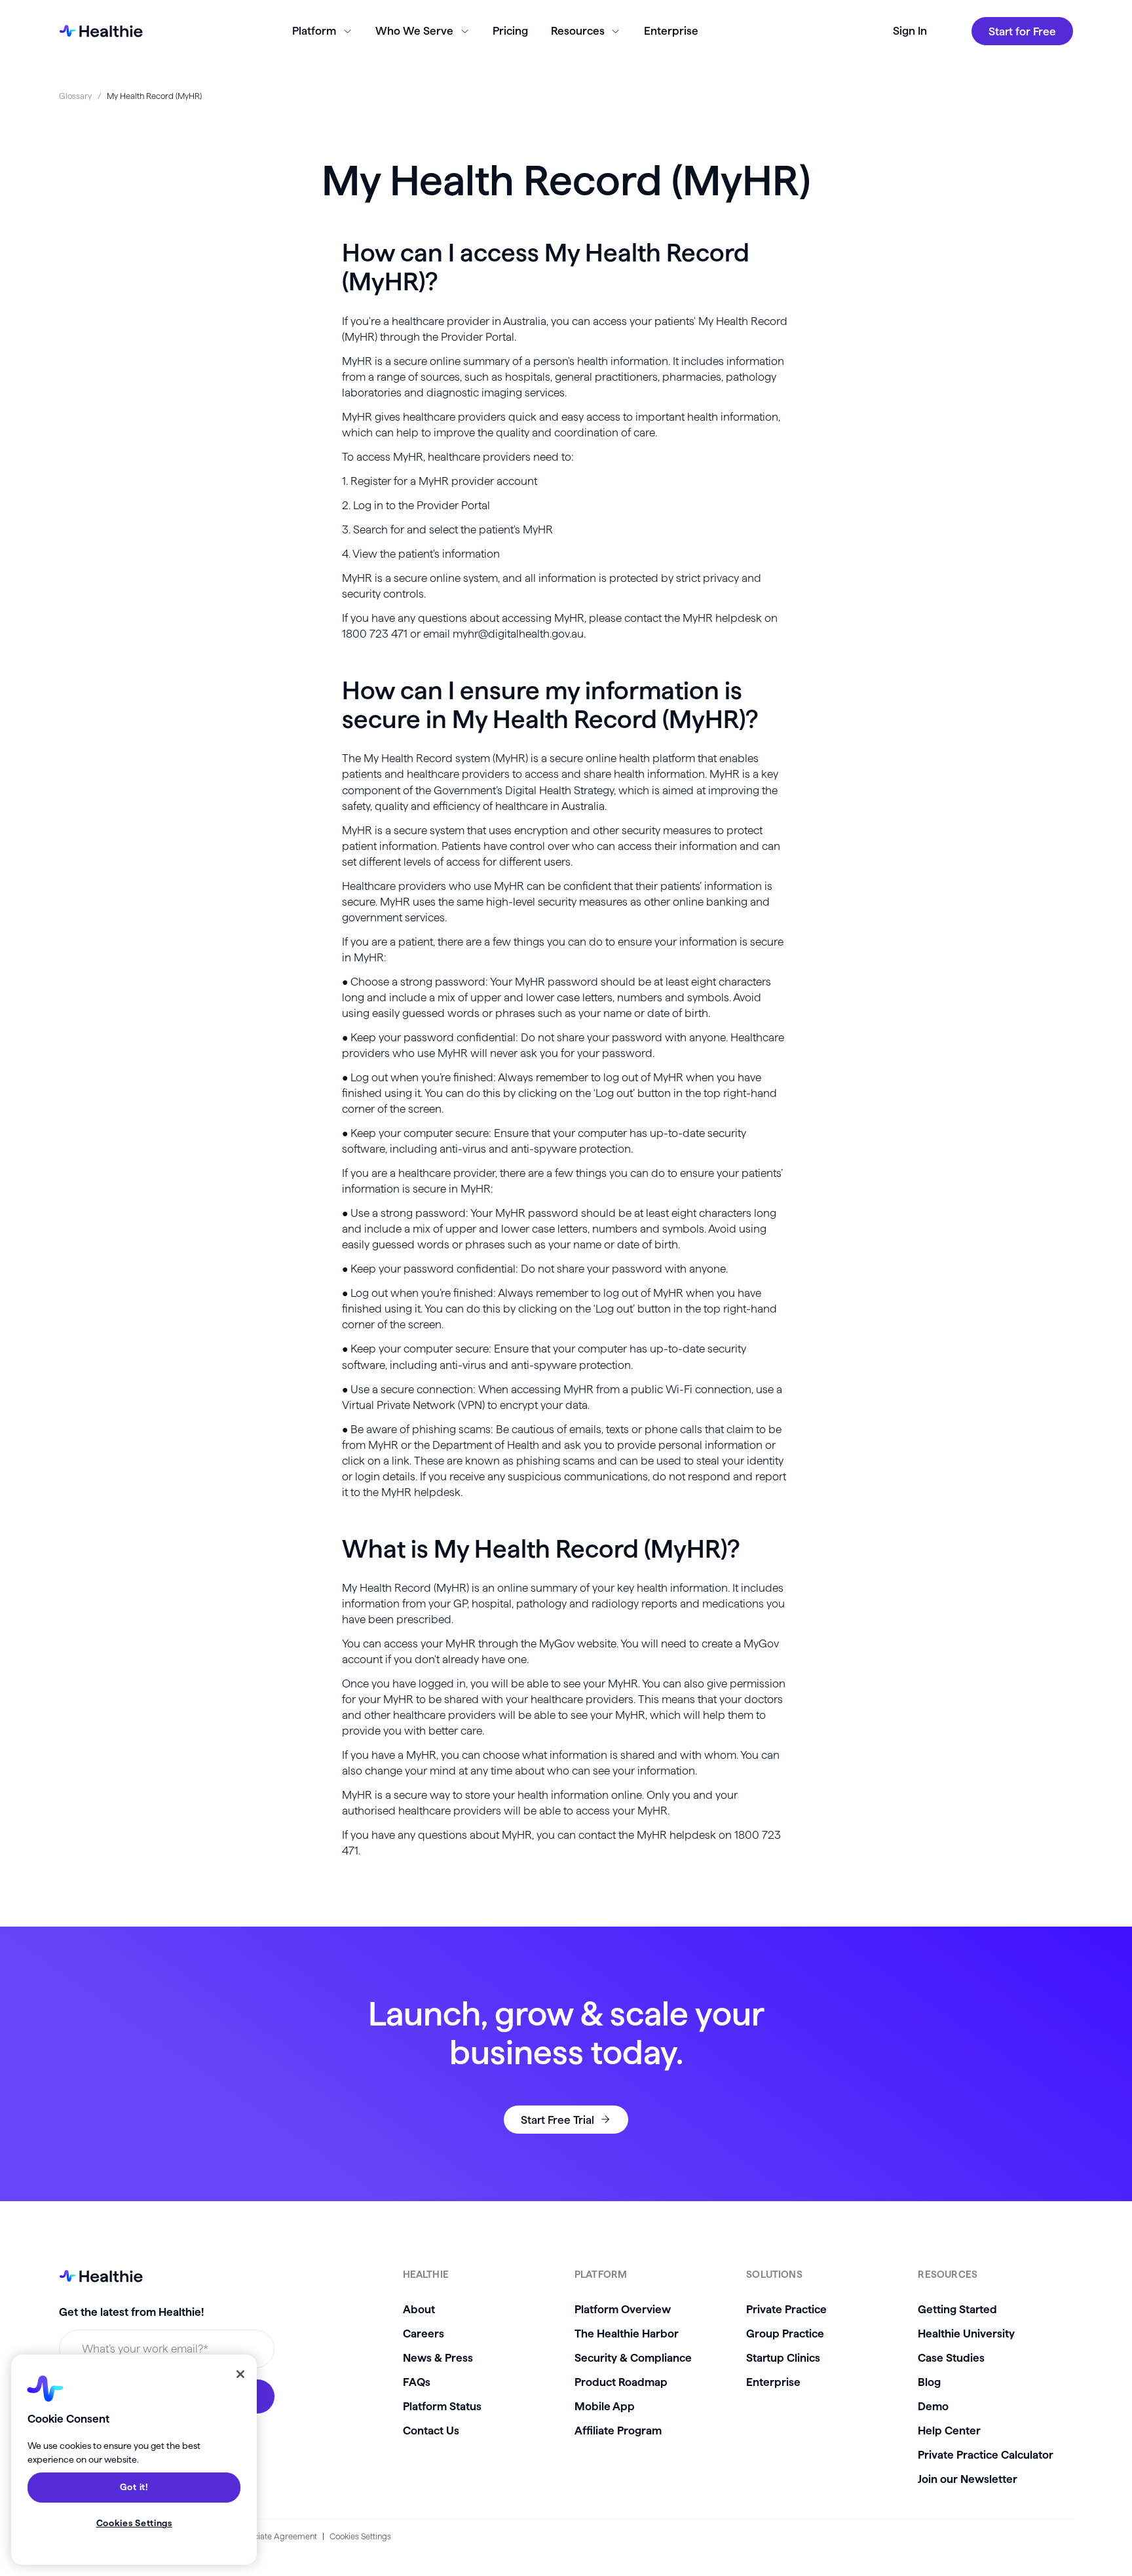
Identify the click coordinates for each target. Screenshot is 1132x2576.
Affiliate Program (618, 2430)
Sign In (910, 30)
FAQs (417, 2382)
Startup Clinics (783, 2357)
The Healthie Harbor (627, 2333)
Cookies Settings (360, 2536)
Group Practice (785, 2333)
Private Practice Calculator (986, 2454)
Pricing (510, 30)
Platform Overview (623, 2309)
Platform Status (442, 2406)
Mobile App (605, 2406)
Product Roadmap (621, 2382)
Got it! (134, 2488)
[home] (101, 31)
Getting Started (957, 2309)
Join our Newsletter (968, 2479)
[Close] (240, 2374)
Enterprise (671, 30)
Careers (424, 2333)
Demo (933, 2406)
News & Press (438, 2357)
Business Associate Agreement (259, 2536)
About (419, 2309)
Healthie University (966, 2333)
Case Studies (951, 2357)
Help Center (949, 2430)
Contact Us (431, 2430)
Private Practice (786, 2309)
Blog (929, 2382)
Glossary (75, 96)
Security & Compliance (633, 2357)
